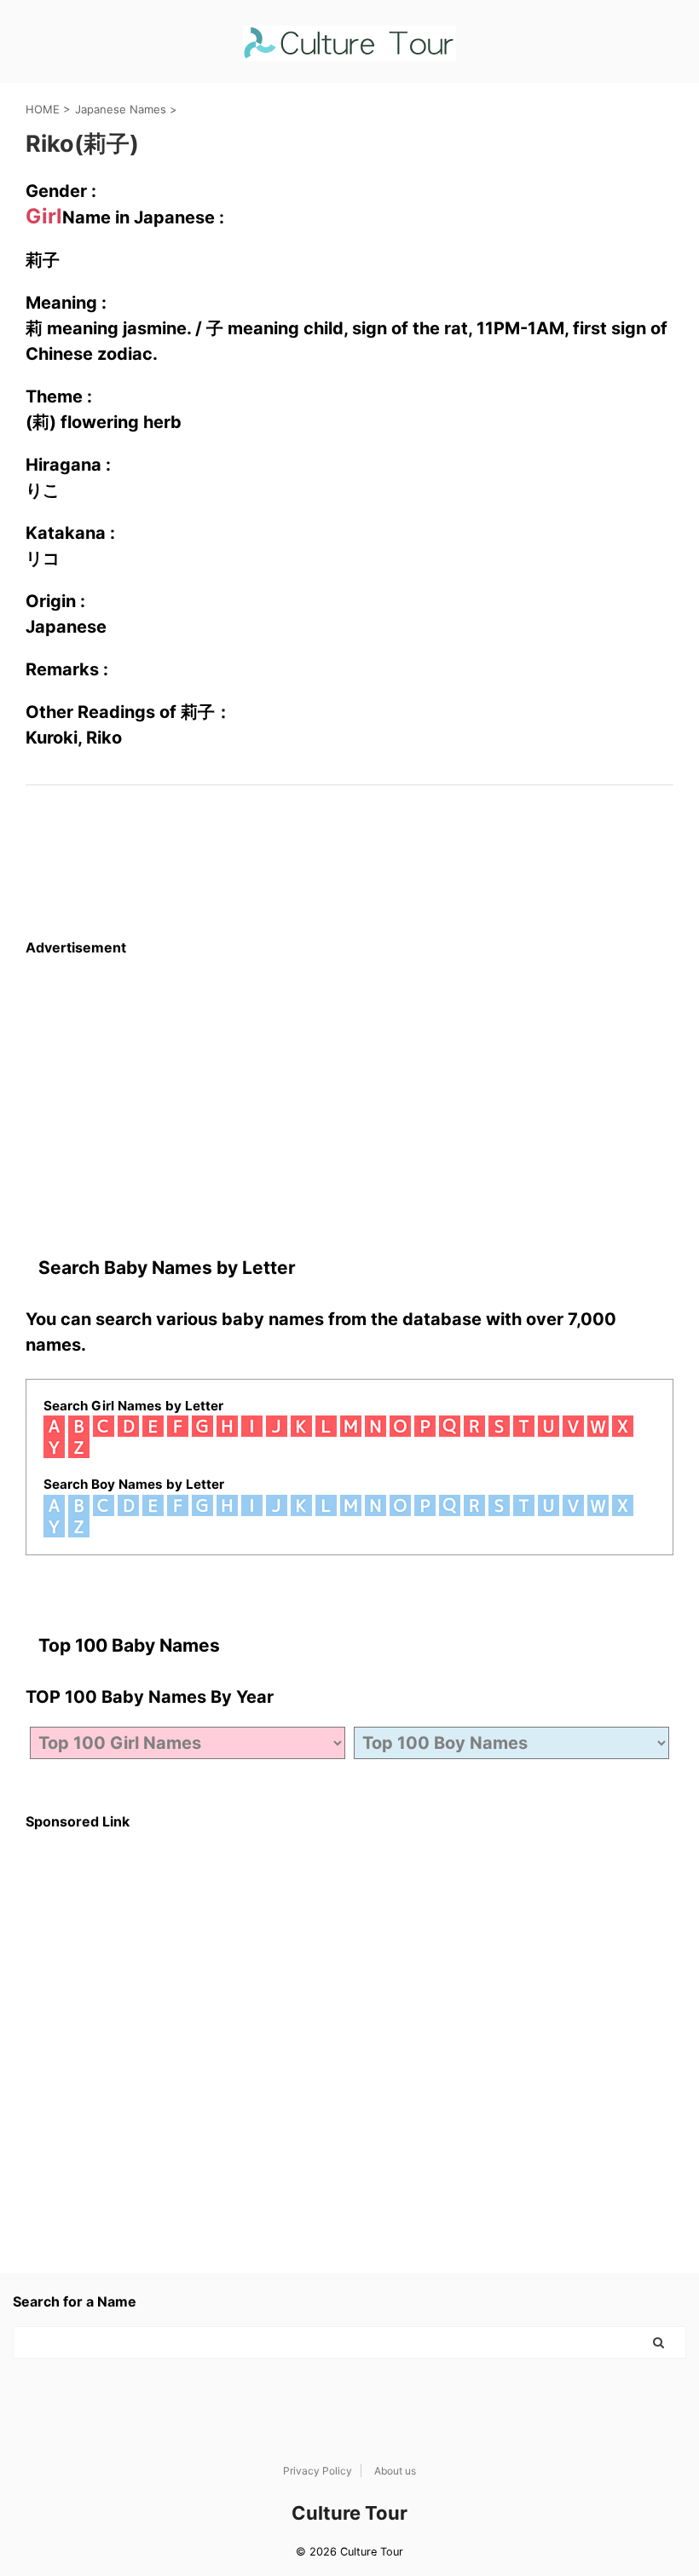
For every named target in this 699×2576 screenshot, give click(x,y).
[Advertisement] (349, 1075)
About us (395, 2471)
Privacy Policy (318, 2471)
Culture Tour (349, 2513)
